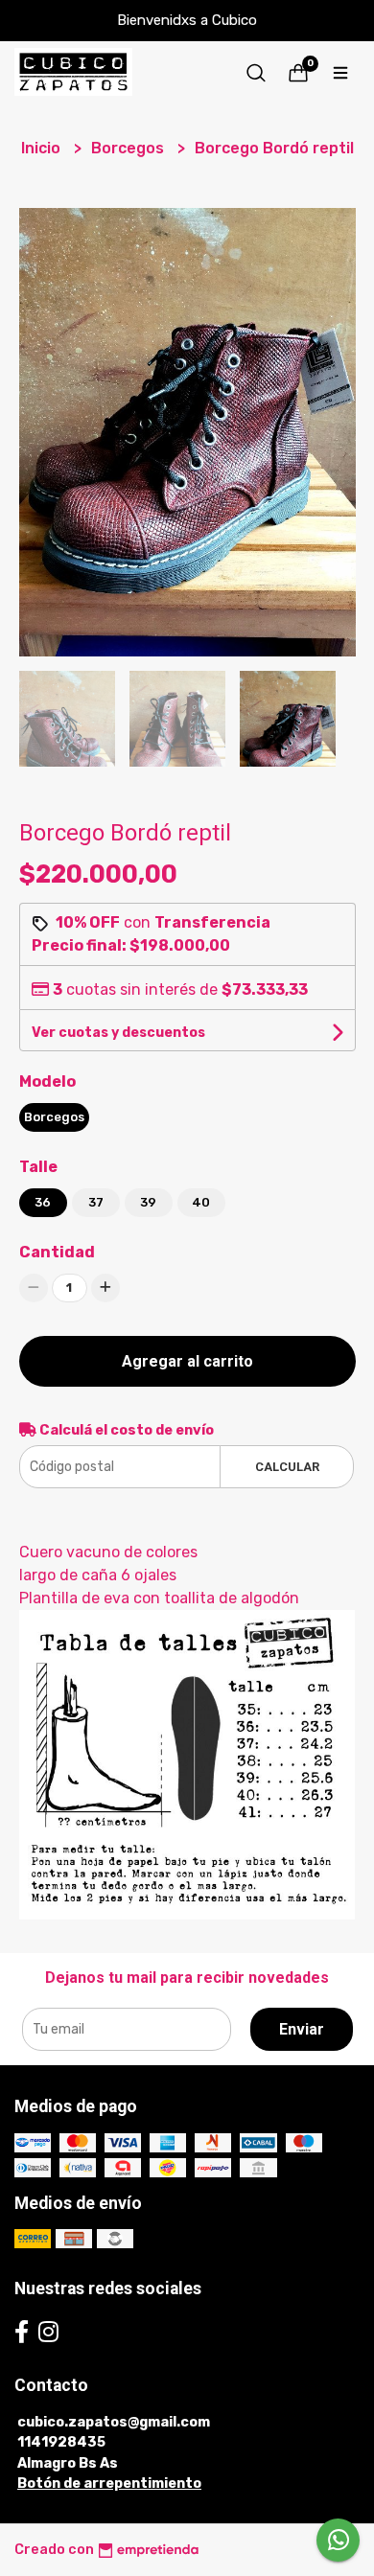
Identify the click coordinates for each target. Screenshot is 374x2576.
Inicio (43, 148)
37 (96, 1202)
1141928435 (61, 2442)
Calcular (287, 1467)
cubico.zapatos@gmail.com (114, 2422)
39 (148, 1202)
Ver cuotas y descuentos (118, 1033)
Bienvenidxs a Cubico (187, 20)
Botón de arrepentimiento (109, 2484)
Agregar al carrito (187, 1361)
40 (201, 1202)
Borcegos (129, 148)
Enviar (302, 2029)
